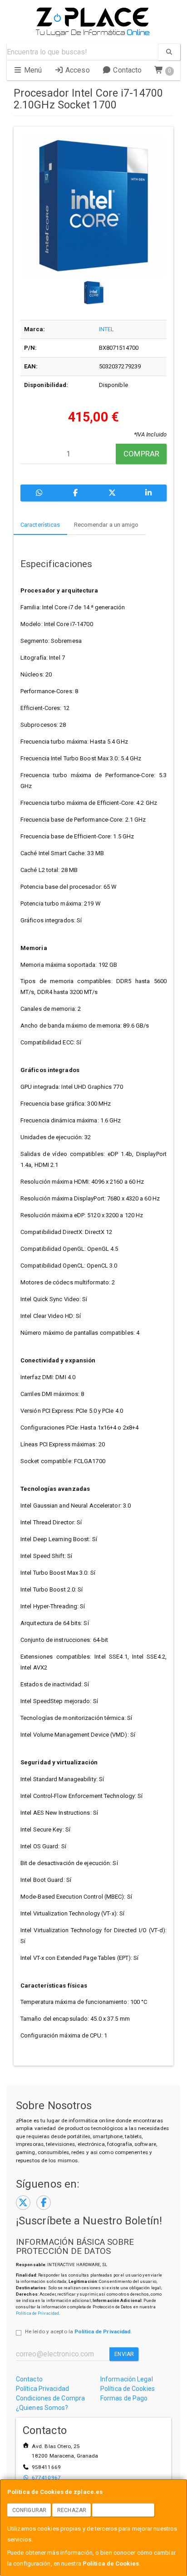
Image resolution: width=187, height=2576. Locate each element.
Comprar (141, 454)
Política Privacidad (42, 2389)
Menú (32, 70)
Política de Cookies (111, 2564)
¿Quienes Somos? (42, 2408)
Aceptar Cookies (123, 2510)
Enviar (124, 2354)
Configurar (29, 2510)
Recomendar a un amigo (106, 525)
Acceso (77, 70)
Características (40, 525)
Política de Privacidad (37, 2313)
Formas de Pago (124, 2398)
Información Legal (127, 2379)
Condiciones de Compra (50, 2398)
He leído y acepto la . (78, 2331)
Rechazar (72, 2510)
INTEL (107, 329)
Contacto (126, 70)
